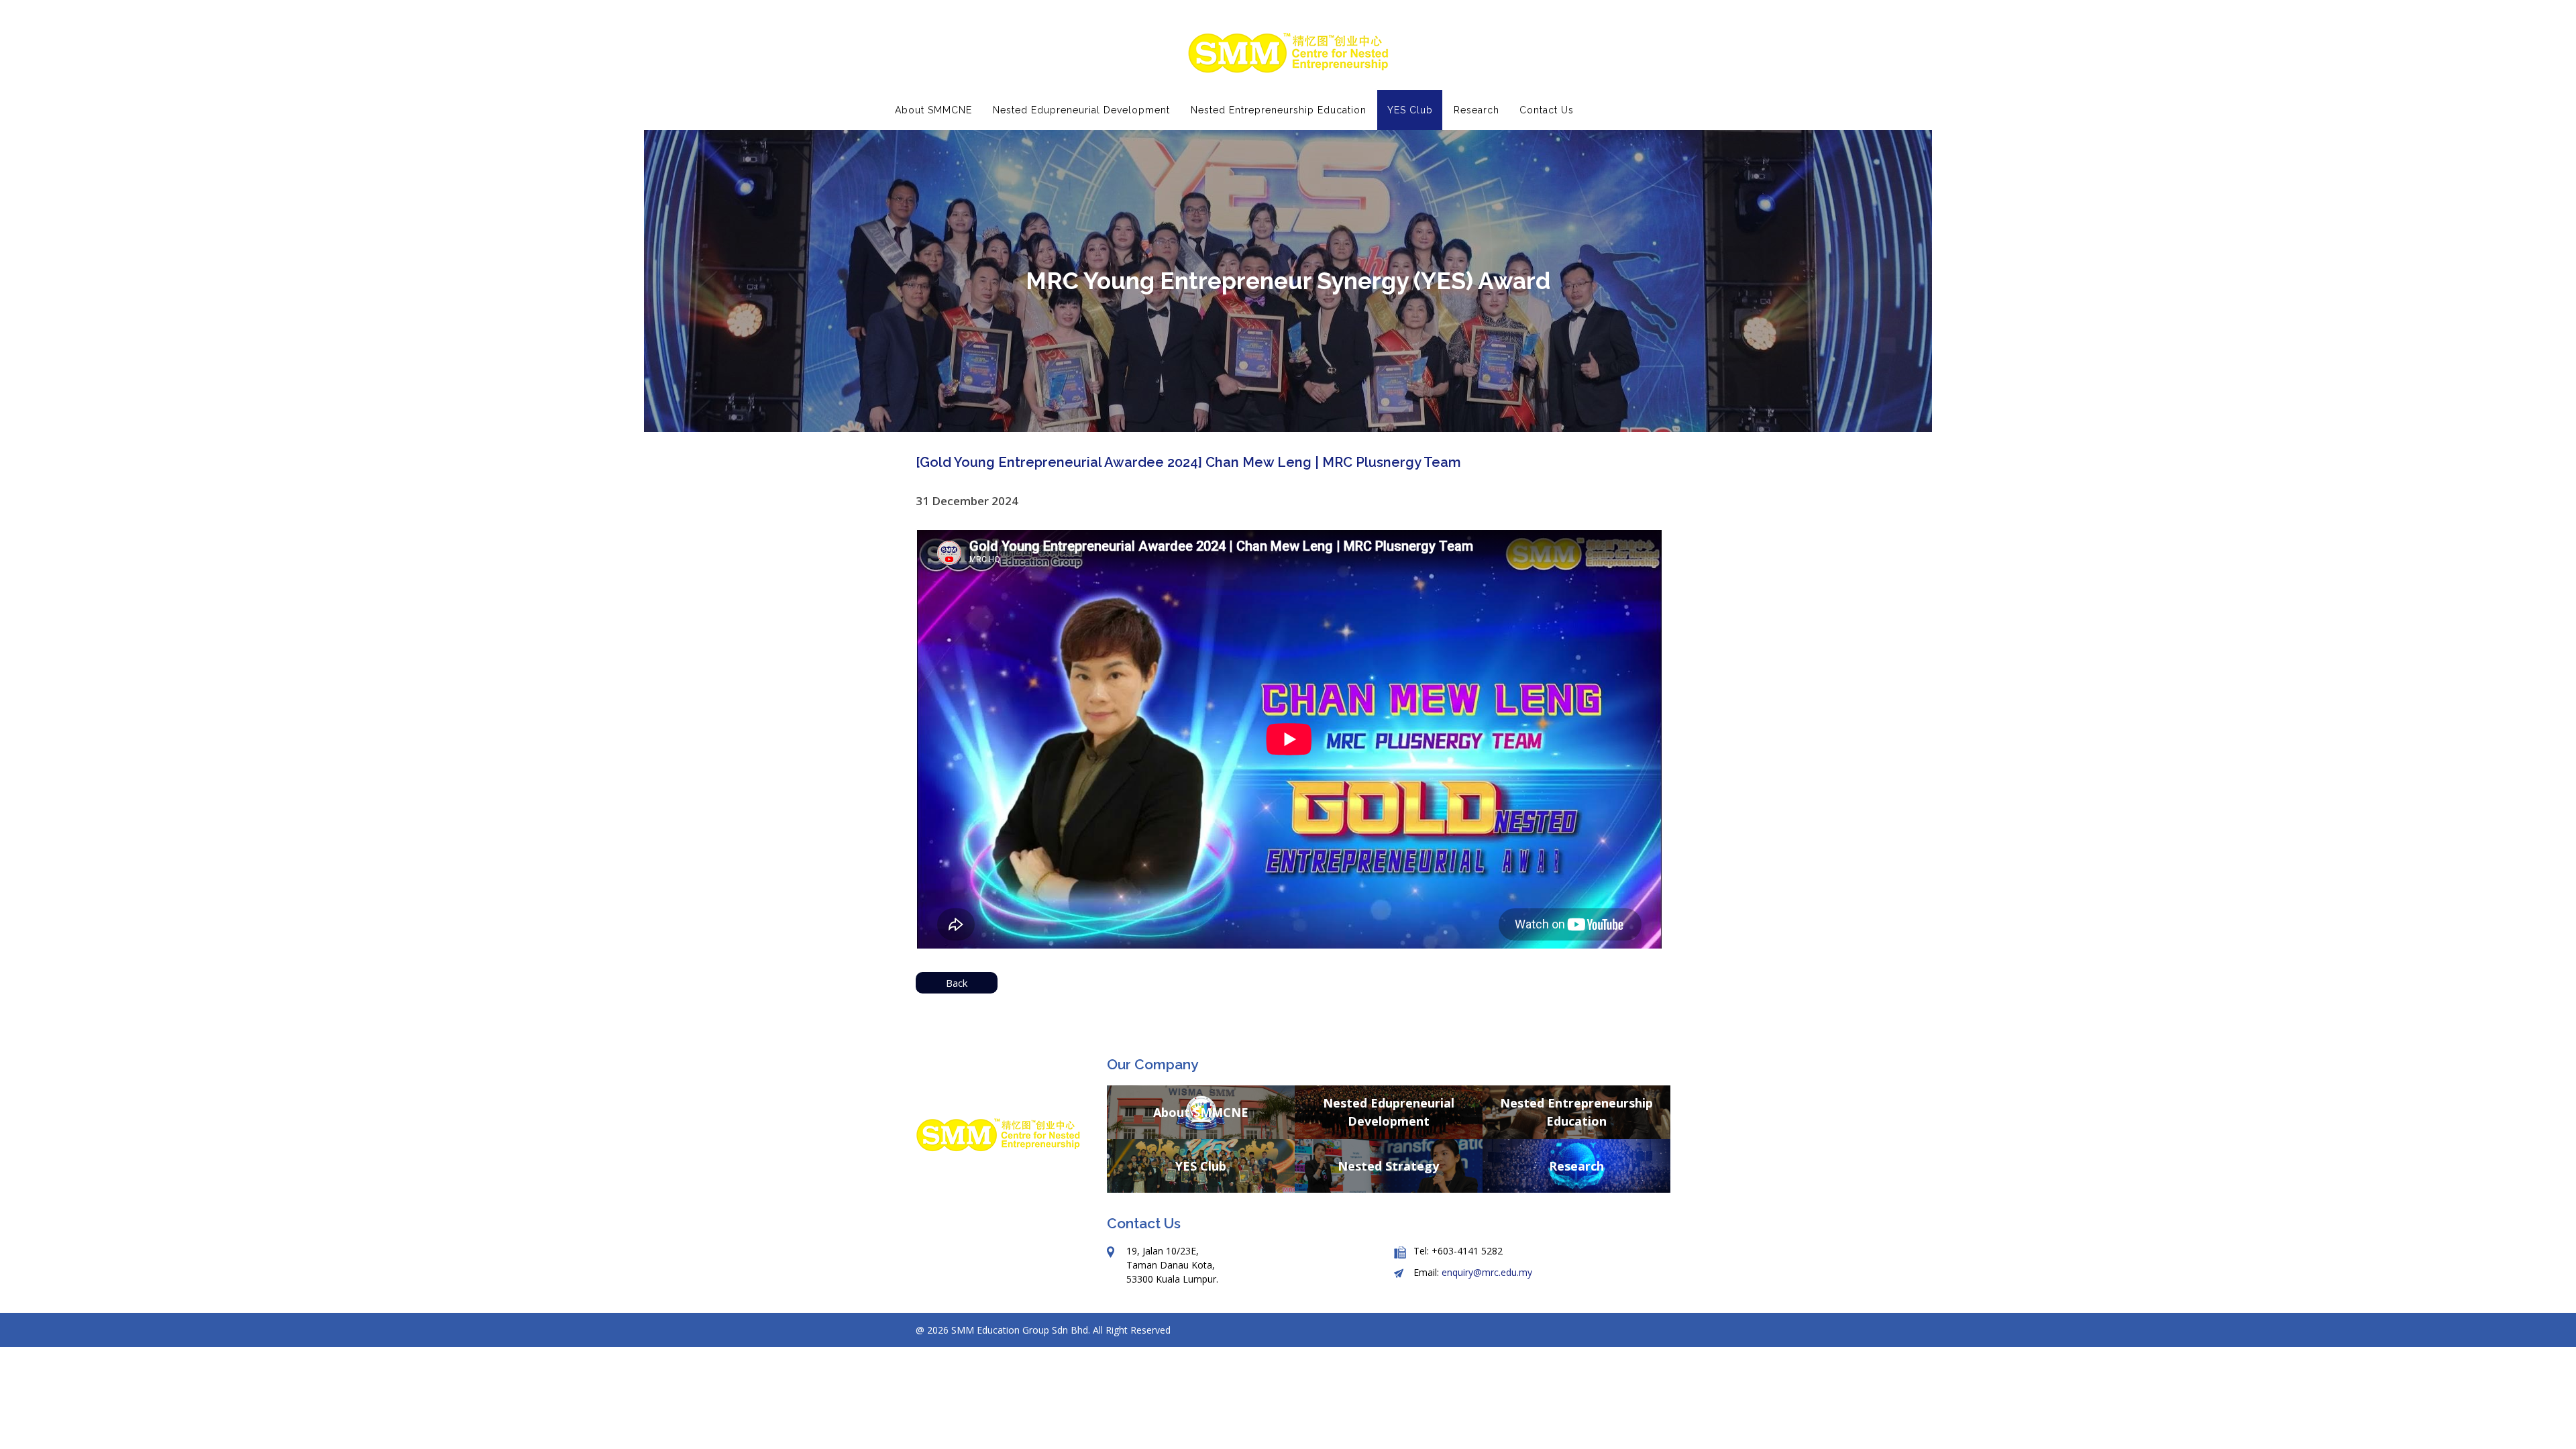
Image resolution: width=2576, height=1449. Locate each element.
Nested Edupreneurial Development (1389, 1112)
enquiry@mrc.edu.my (1487, 1272)
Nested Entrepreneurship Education (1576, 1112)
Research (1576, 1165)
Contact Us (1547, 110)
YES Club (1201, 1165)
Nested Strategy (1388, 1165)
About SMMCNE (1201, 1112)
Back (957, 983)
